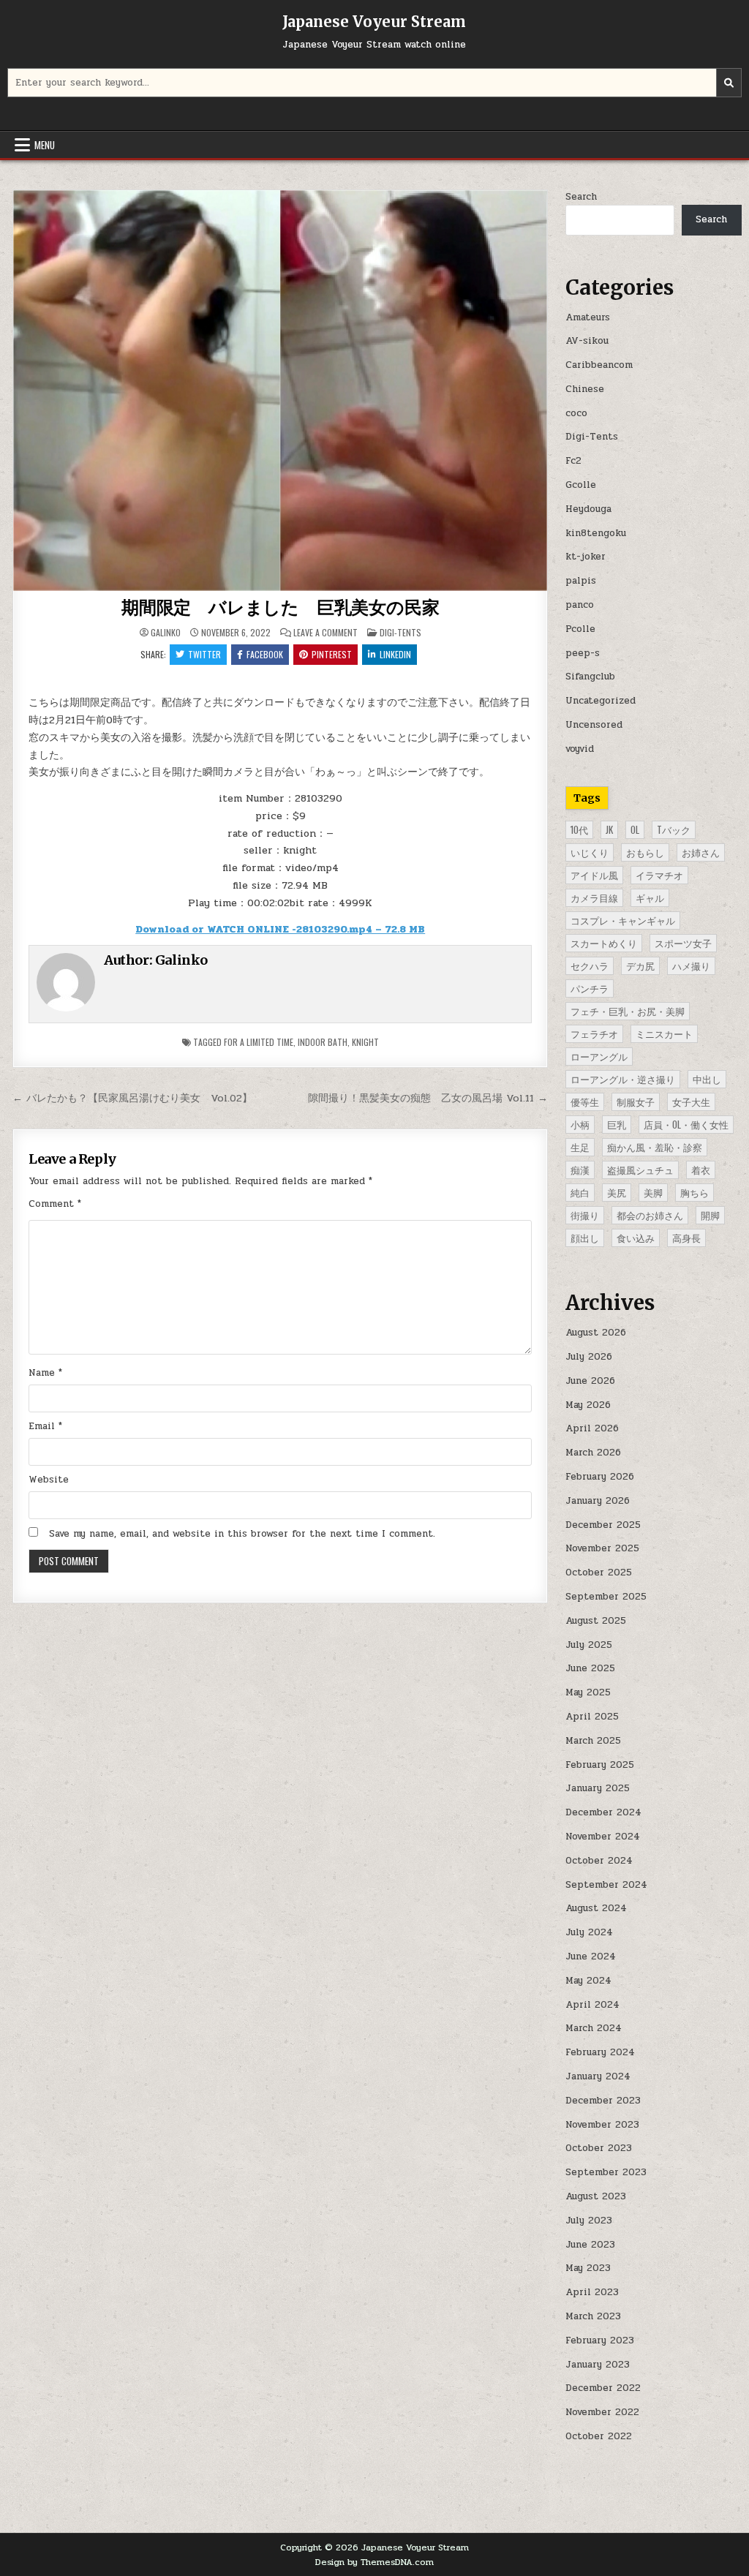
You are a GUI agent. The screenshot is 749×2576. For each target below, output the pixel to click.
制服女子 (636, 1101)
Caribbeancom (599, 365)
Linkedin (395, 654)
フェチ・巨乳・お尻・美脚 (628, 1011)
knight (365, 1042)
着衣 (701, 1170)
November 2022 (602, 2412)
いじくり (590, 852)
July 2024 (589, 1932)
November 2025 (602, 1548)
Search (581, 197)
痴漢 (580, 1170)
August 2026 (596, 1333)
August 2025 (596, 1621)
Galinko (166, 633)
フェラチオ (594, 1033)
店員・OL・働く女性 (686, 1124)
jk (609, 829)
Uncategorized (601, 701)
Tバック (674, 829)
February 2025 (600, 1765)
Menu (45, 145)
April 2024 (592, 2005)
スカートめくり (604, 943)
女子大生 (691, 1101)
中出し (707, 1079)
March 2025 (593, 1741)
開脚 (710, 1215)
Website (49, 1480)
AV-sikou (587, 341)
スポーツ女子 (683, 943)
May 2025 (588, 1692)
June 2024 (591, 1957)
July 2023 (589, 2221)
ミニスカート (664, 1033)
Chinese (585, 389)
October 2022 (599, 2436)
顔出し (585, 1238)
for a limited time (259, 1042)
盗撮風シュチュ (640, 1170)
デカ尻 (640, 965)
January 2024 (598, 2076)
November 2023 (602, 2125)
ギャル (650, 897)
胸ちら (695, 1192)
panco (580, 605)
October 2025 (599, 1573)
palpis (581, 581)
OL (635, 829)
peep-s (583, 653)
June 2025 (590, 1668)
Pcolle (580, 629)
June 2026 (590, 1381)
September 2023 (606, 2172)
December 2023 (603, 2101)
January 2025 (598, 1788)
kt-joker (586, 557)
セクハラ (590, 965)
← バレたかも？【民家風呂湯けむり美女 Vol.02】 (132, 1098)
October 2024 (599, 1861)
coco (576, 413)
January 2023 (598, 2365)
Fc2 (573, 461)
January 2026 (598, 1501)
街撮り (585, 1215)
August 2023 (596, 2196)
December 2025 (603, 1525)
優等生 (585, 1101)
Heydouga (588, 509)
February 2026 (600, 1477)
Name (45, 1373)
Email (45, 1426)
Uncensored (594, 725)
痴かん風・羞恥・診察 (655, 1147)
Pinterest (332, 654)
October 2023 (599, 2148)
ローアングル (599, 1056)
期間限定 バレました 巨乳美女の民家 (280, 607)
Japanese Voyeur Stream (374, 22)
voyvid (580, 749)
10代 (579, 829)
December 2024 (603, 1812)
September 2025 (606, 1597)
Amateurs (588, 317)
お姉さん (701, 852)
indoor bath (323, 1042)
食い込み (636, 1238)
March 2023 (593, 2316)
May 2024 (588, 1981)
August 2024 (596, 1908)
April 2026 (592, 1428)
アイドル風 (594, 875)
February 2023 (600, 2340)
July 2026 (589, 1357)
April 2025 (592, 1717)
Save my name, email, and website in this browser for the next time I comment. (242, 1534)
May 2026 (588, 1405)
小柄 (580, 1124)
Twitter (204, 654)
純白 (580, 1192)
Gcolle (581, 485)
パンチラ (590, 988)
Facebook (265, 654)
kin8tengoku (596, 533)
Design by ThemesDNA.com (374, 2562)
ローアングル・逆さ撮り (623, 1079)
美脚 (653, 1192)
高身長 (686, 1238)
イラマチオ (659, 875)
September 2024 (606, 1885)
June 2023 (590, 2245)
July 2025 (589, 1645)
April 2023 (592, 2292)
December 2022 (603, 2388)
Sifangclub (590, 677)
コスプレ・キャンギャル (623, 920)
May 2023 (588, 2268)
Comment (55, 1204)
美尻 (617, 1192)
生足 (580, 1147)
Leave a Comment (325, 633)
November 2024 (603, 1837)
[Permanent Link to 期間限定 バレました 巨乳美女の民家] (281, 391)
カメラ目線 (594, 897)
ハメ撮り (691, 965)
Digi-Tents (400, 632)
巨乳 (617, 1124)
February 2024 (600, 2052)
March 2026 (593, 1453)
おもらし (645, 852)
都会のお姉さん (650, 1215)
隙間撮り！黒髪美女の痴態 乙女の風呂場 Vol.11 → (428, 1098)
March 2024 (594, 2028)
